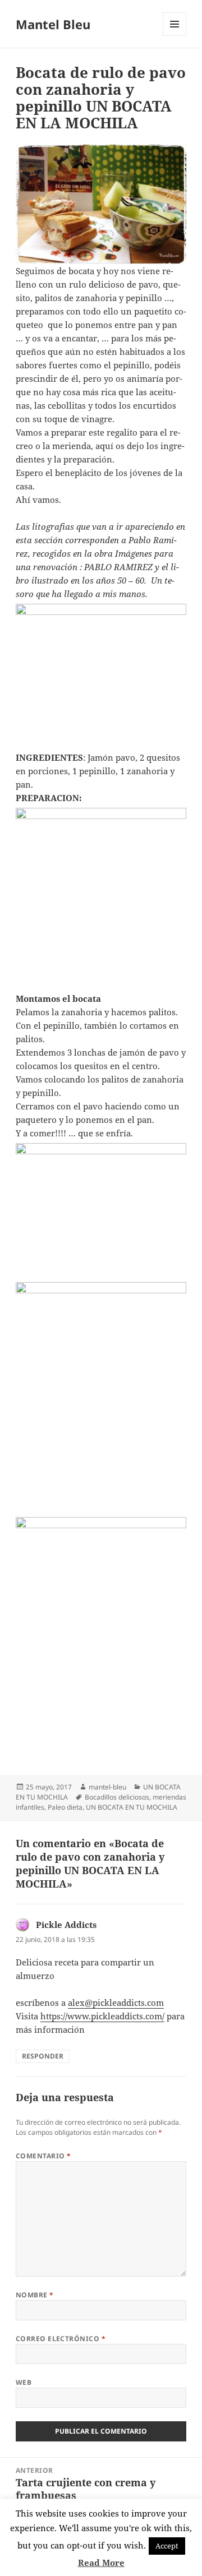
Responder (43, 2056)
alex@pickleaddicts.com (116, 2002)
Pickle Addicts (66, 1925)
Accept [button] (167, 2546)
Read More (101, 2563)
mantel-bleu (107, 1787)
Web (24, 2382)
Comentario (43, 2156)
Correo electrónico (61, 2339)
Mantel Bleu (53, 24)
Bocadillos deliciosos (117, 1797)
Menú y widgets (175, 36)
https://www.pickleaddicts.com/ (102, 2016)
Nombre (35, 2295)
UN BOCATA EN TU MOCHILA (132, 1807)
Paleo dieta (65, 1807)
